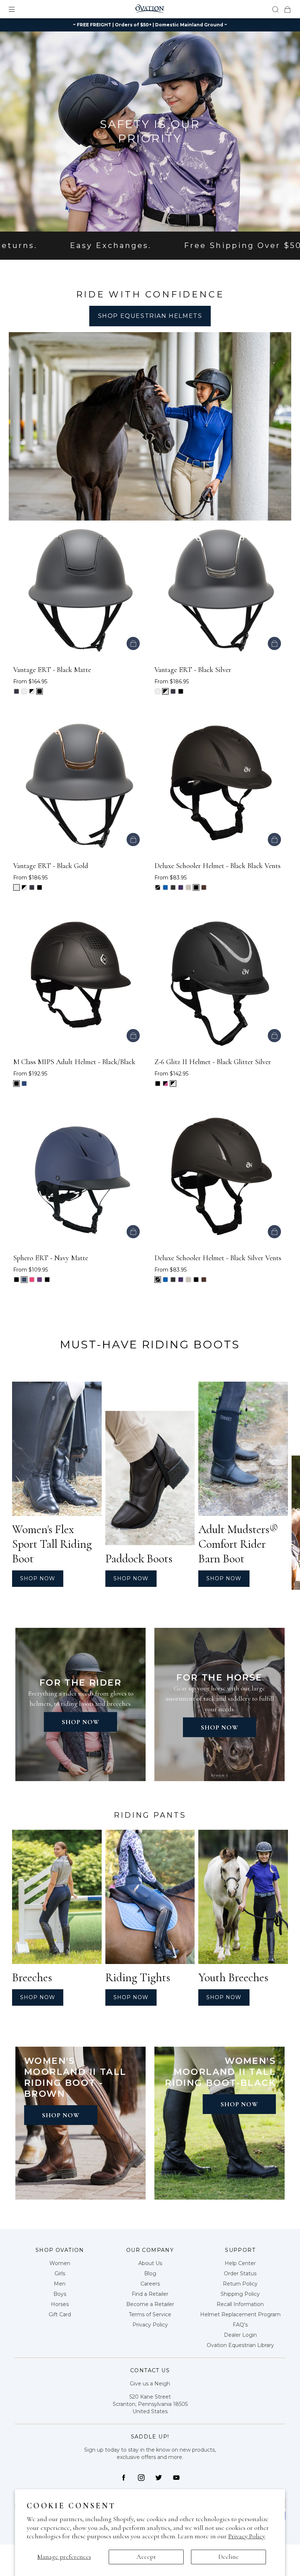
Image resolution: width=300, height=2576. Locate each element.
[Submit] (275, 9)
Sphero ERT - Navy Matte (51, 1258)
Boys (60, 2294)
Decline (229, 2557)
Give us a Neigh (150, 2384)
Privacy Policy (247, 2536)
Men (60, 2284)
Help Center (240, 2263)
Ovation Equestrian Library (240, 2345)
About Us (150, 2263)
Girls (60, 2273)
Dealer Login (240, 2335)
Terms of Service (150, 2314)
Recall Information (240, 2304)
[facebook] (124, 2478)
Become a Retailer (150, 2304)
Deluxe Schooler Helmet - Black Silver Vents (218, 1258)
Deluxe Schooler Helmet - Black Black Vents (217, 866)
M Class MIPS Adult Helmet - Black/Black (74, 1062)
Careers (150, 2284)
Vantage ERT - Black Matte (52, 670)
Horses (60, 2304)
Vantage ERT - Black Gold (51, 866)
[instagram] (141, 2478)
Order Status (240, 2273)
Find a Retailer (150, 2294)
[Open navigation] (17, 9)
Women (60, 2263)
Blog (150, 2273)
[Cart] (288, 9)
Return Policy (240, 2284)
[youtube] (176, 2478)
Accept (146, 2557)
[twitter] (159, 2478)
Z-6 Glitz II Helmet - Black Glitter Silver (213, 1062)
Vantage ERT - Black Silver (193, 670)
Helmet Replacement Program (240, 2314)
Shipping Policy (240, 2294)
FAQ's (240, 2325)
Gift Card (60, 2314)
